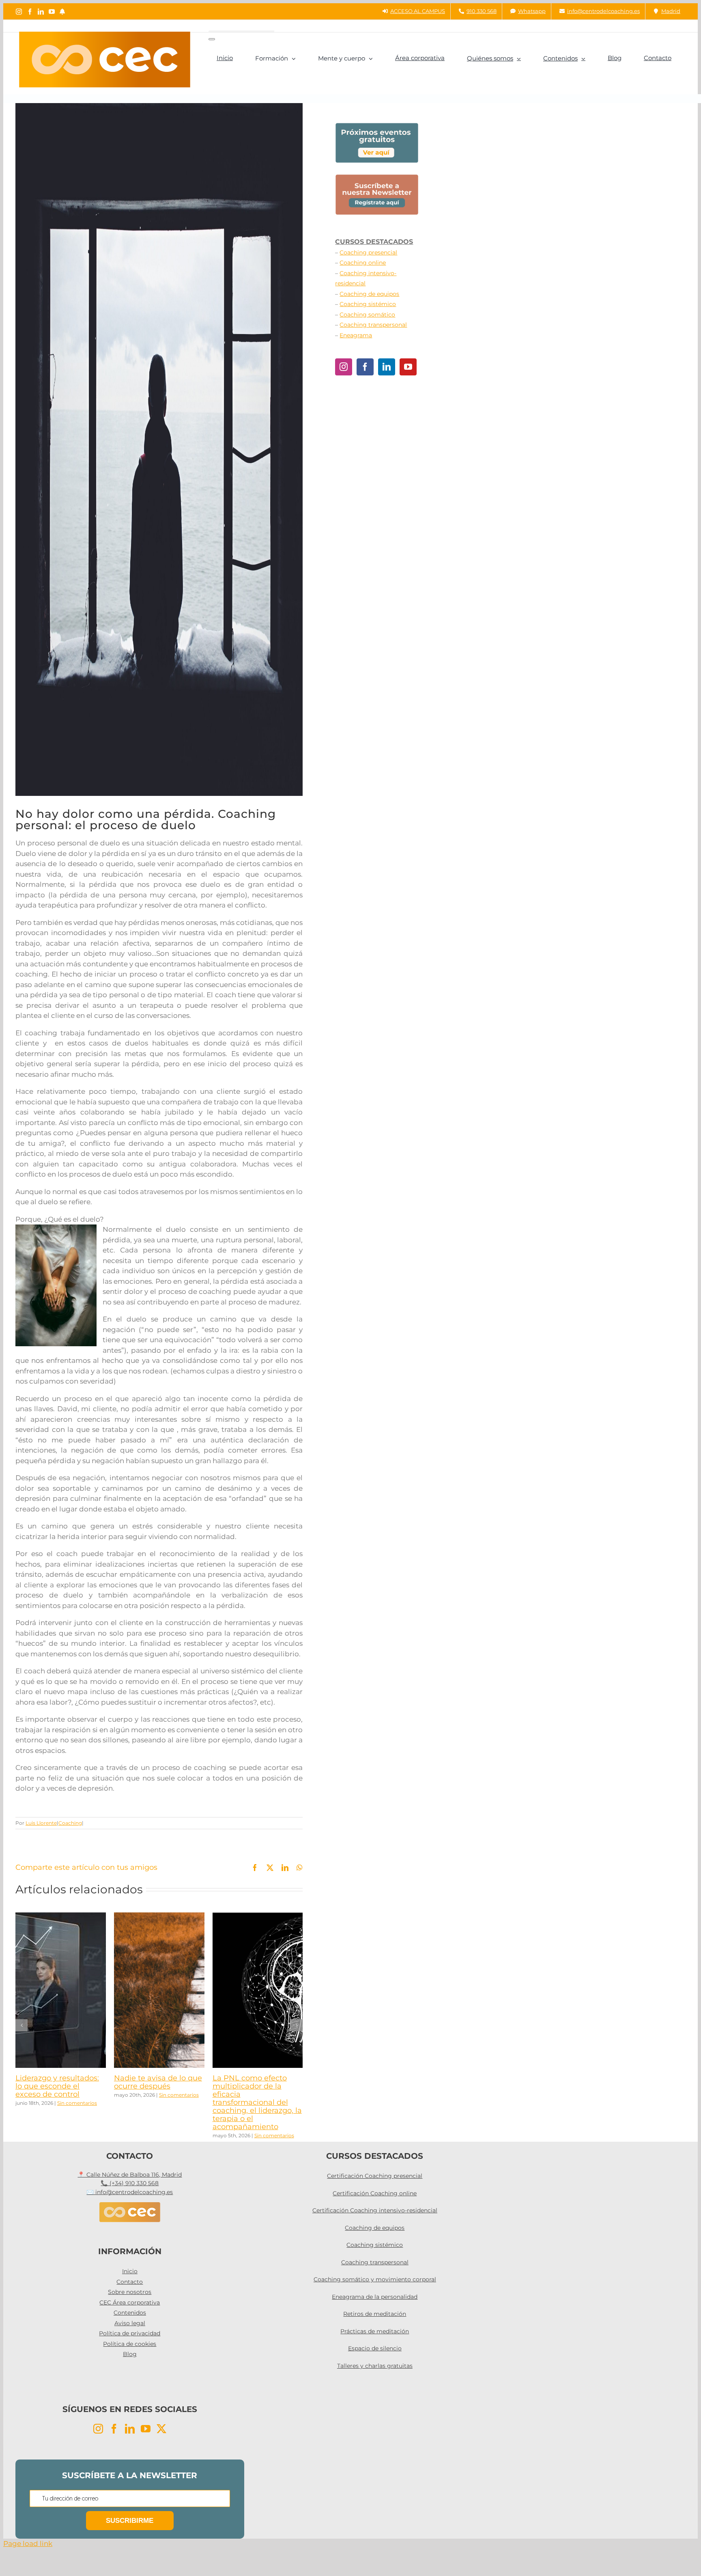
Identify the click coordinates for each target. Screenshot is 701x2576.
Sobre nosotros (130, 2292)
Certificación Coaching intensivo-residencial (375, 2210)
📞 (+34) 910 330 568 (130, 2183)
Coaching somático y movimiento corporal (375, 2279)
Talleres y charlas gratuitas (375, 2366)
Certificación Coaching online (375, 2193)
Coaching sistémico (368, 304)
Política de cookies (130, 2344)
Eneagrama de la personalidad (375, 2297)
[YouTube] (408, 367)
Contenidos (130, 2313)
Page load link (28, 2544)
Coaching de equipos (369, 294)
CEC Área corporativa (130, 2302)
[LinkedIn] (387, 367)
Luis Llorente (41, 1823)
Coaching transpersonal (373, 325)
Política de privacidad (130, 2333)
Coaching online (363, 263)
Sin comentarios (77, 2103)
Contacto (130, 2282)
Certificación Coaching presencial (375, 2176)
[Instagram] (344, 367)
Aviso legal (130, 2323)
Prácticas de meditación (375, 2331)
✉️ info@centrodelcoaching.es (130, 2192)
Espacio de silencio (375, 2348)
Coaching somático (367, 315)
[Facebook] (365, 367)
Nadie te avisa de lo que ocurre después (158, 2082)
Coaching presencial (368, 252)
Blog (130, 2354)
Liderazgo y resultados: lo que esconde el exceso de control (57, 2086)
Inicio (130, 2271)
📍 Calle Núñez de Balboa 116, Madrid (130, 2175)
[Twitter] (161, 2429)
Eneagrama (356, 335)
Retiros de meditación (375, 2314)
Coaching (70, 1823)
